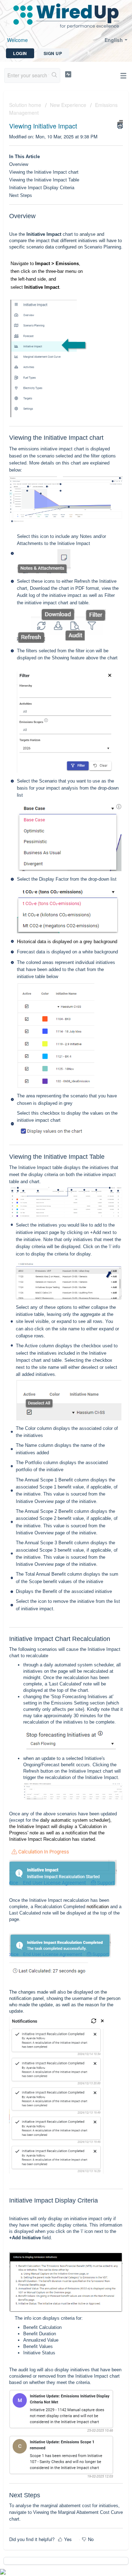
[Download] (53, 1327)
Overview (19, 164)
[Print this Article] (120, 124)
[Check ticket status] (68, 74)
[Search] (54, 76)
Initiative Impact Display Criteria (42, 188)
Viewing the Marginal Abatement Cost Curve (78, 2512)
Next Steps (21, 195)
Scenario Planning (103, 247)
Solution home (26, 105)
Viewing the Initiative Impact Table (44, 180)
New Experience (68, 105)
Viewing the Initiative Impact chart (44, 172)
